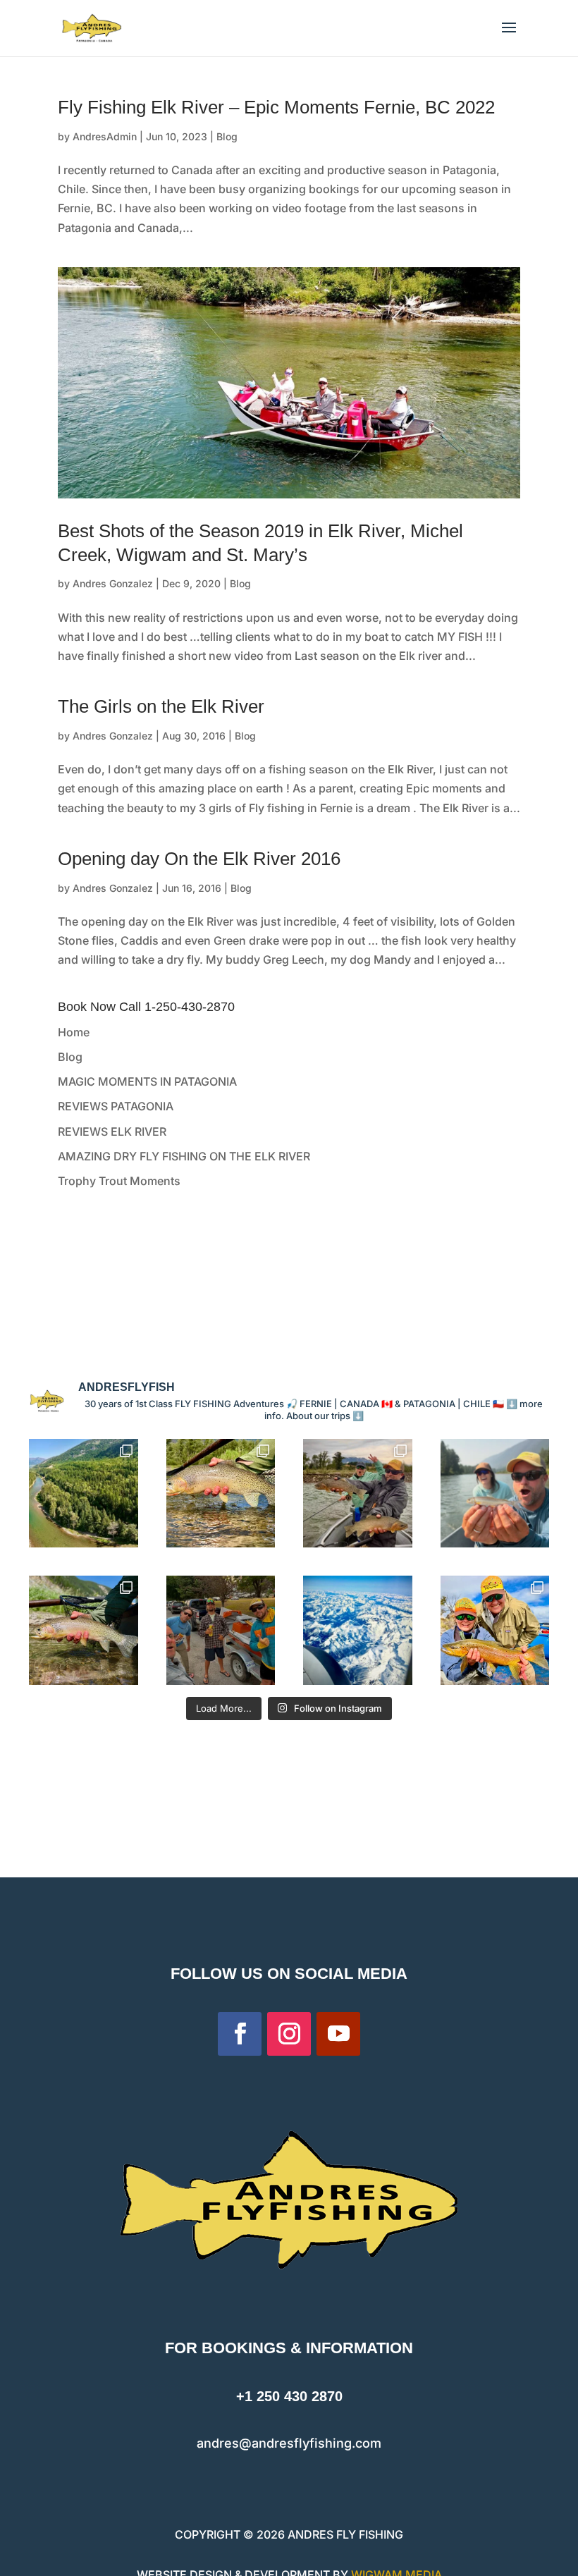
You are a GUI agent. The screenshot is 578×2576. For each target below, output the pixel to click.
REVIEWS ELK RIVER (112, 1131)
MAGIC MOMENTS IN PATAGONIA (147, 1081)
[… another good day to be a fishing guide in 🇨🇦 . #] (84, 1630)
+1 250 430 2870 (289, 2396)
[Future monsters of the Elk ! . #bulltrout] (495, 1494)
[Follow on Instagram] (289, 2034)
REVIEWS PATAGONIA (116, 1106)
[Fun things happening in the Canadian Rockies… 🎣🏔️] (221, 1494)
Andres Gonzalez (113, 583)
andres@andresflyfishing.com (289, 2443)
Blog (227, 136)
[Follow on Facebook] (240, 2034)
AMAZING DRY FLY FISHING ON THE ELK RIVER (184, 1156)
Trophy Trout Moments (119, 1181)
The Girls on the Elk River (161, 706)
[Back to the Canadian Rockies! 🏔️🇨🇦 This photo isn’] (358, 1630)
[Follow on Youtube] (338, 2034)
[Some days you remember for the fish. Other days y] (358, 1494)
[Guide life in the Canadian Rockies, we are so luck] (84, 1494)
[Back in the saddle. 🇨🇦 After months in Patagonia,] (221, 1630)
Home (74, 1032)
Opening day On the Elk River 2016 (199, 859)
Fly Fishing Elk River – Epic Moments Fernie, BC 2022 (276, 107)
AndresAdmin (105, 136)
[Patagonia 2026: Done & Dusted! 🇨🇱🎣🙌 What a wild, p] (495, 1630)
